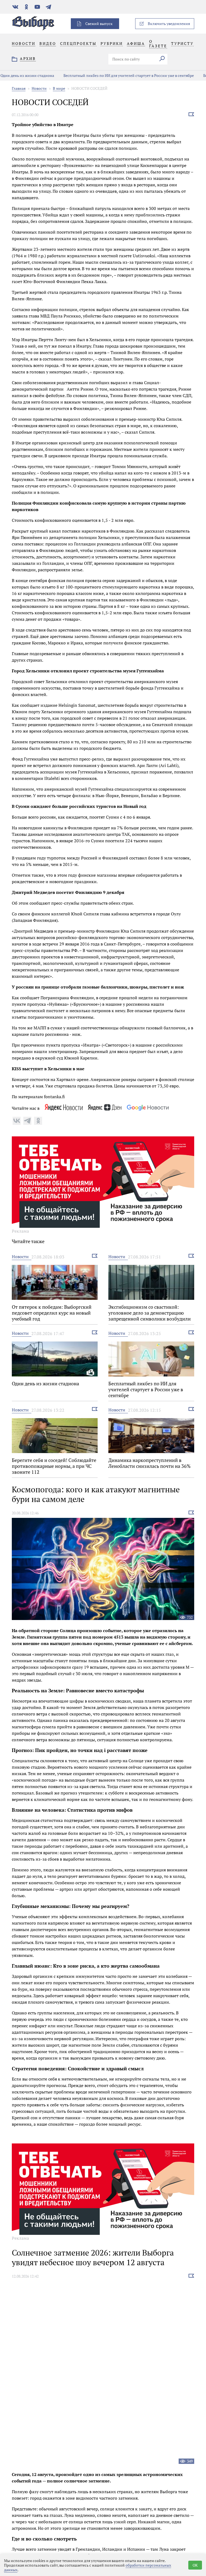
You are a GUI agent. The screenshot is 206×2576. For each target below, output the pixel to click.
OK (195, 2565)
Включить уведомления (169, 24)
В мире (59, 88)
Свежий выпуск (99, 24)
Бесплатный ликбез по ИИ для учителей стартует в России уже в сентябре (118, 75)
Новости (39, 88)
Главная (19, 88)
